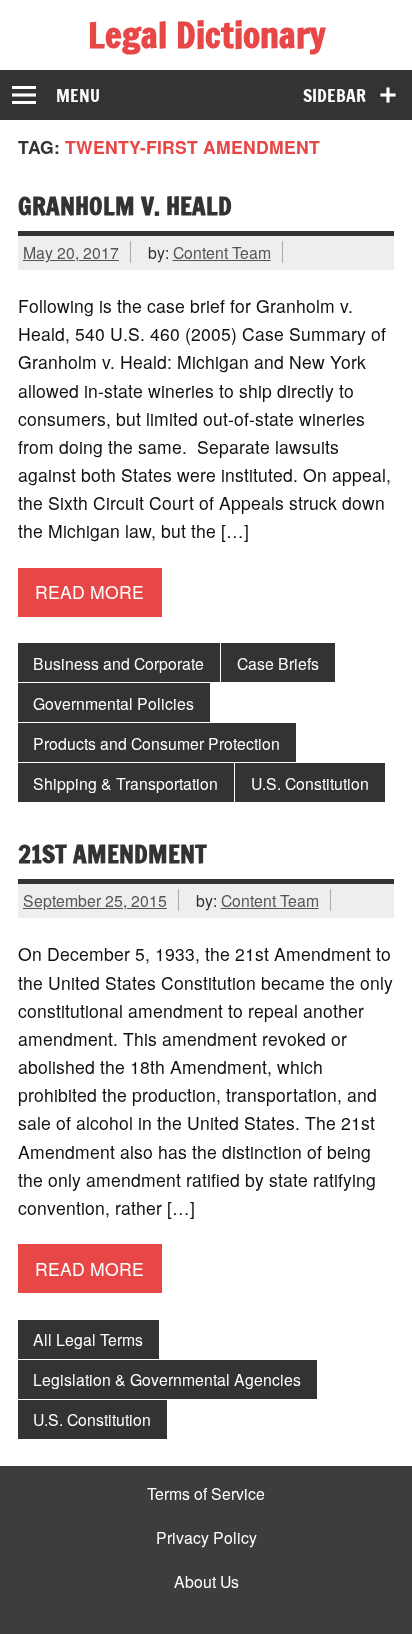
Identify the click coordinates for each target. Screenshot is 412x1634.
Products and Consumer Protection (156, 743)
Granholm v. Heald (125, 205)
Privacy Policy (206, 1538)
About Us (206, 1582)
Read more (89, 591)
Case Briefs (278, 663)
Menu (78, 95)
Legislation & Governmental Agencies (167, 1379)
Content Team (222, 252)
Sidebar (334, 95)
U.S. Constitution (310, 783)
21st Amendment (112, 853)
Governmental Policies (113, 703)
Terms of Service (206, 1494)
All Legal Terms (88, 1339)
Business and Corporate (118, 663)
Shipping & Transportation (125, 783)
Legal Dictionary (206, 35)
